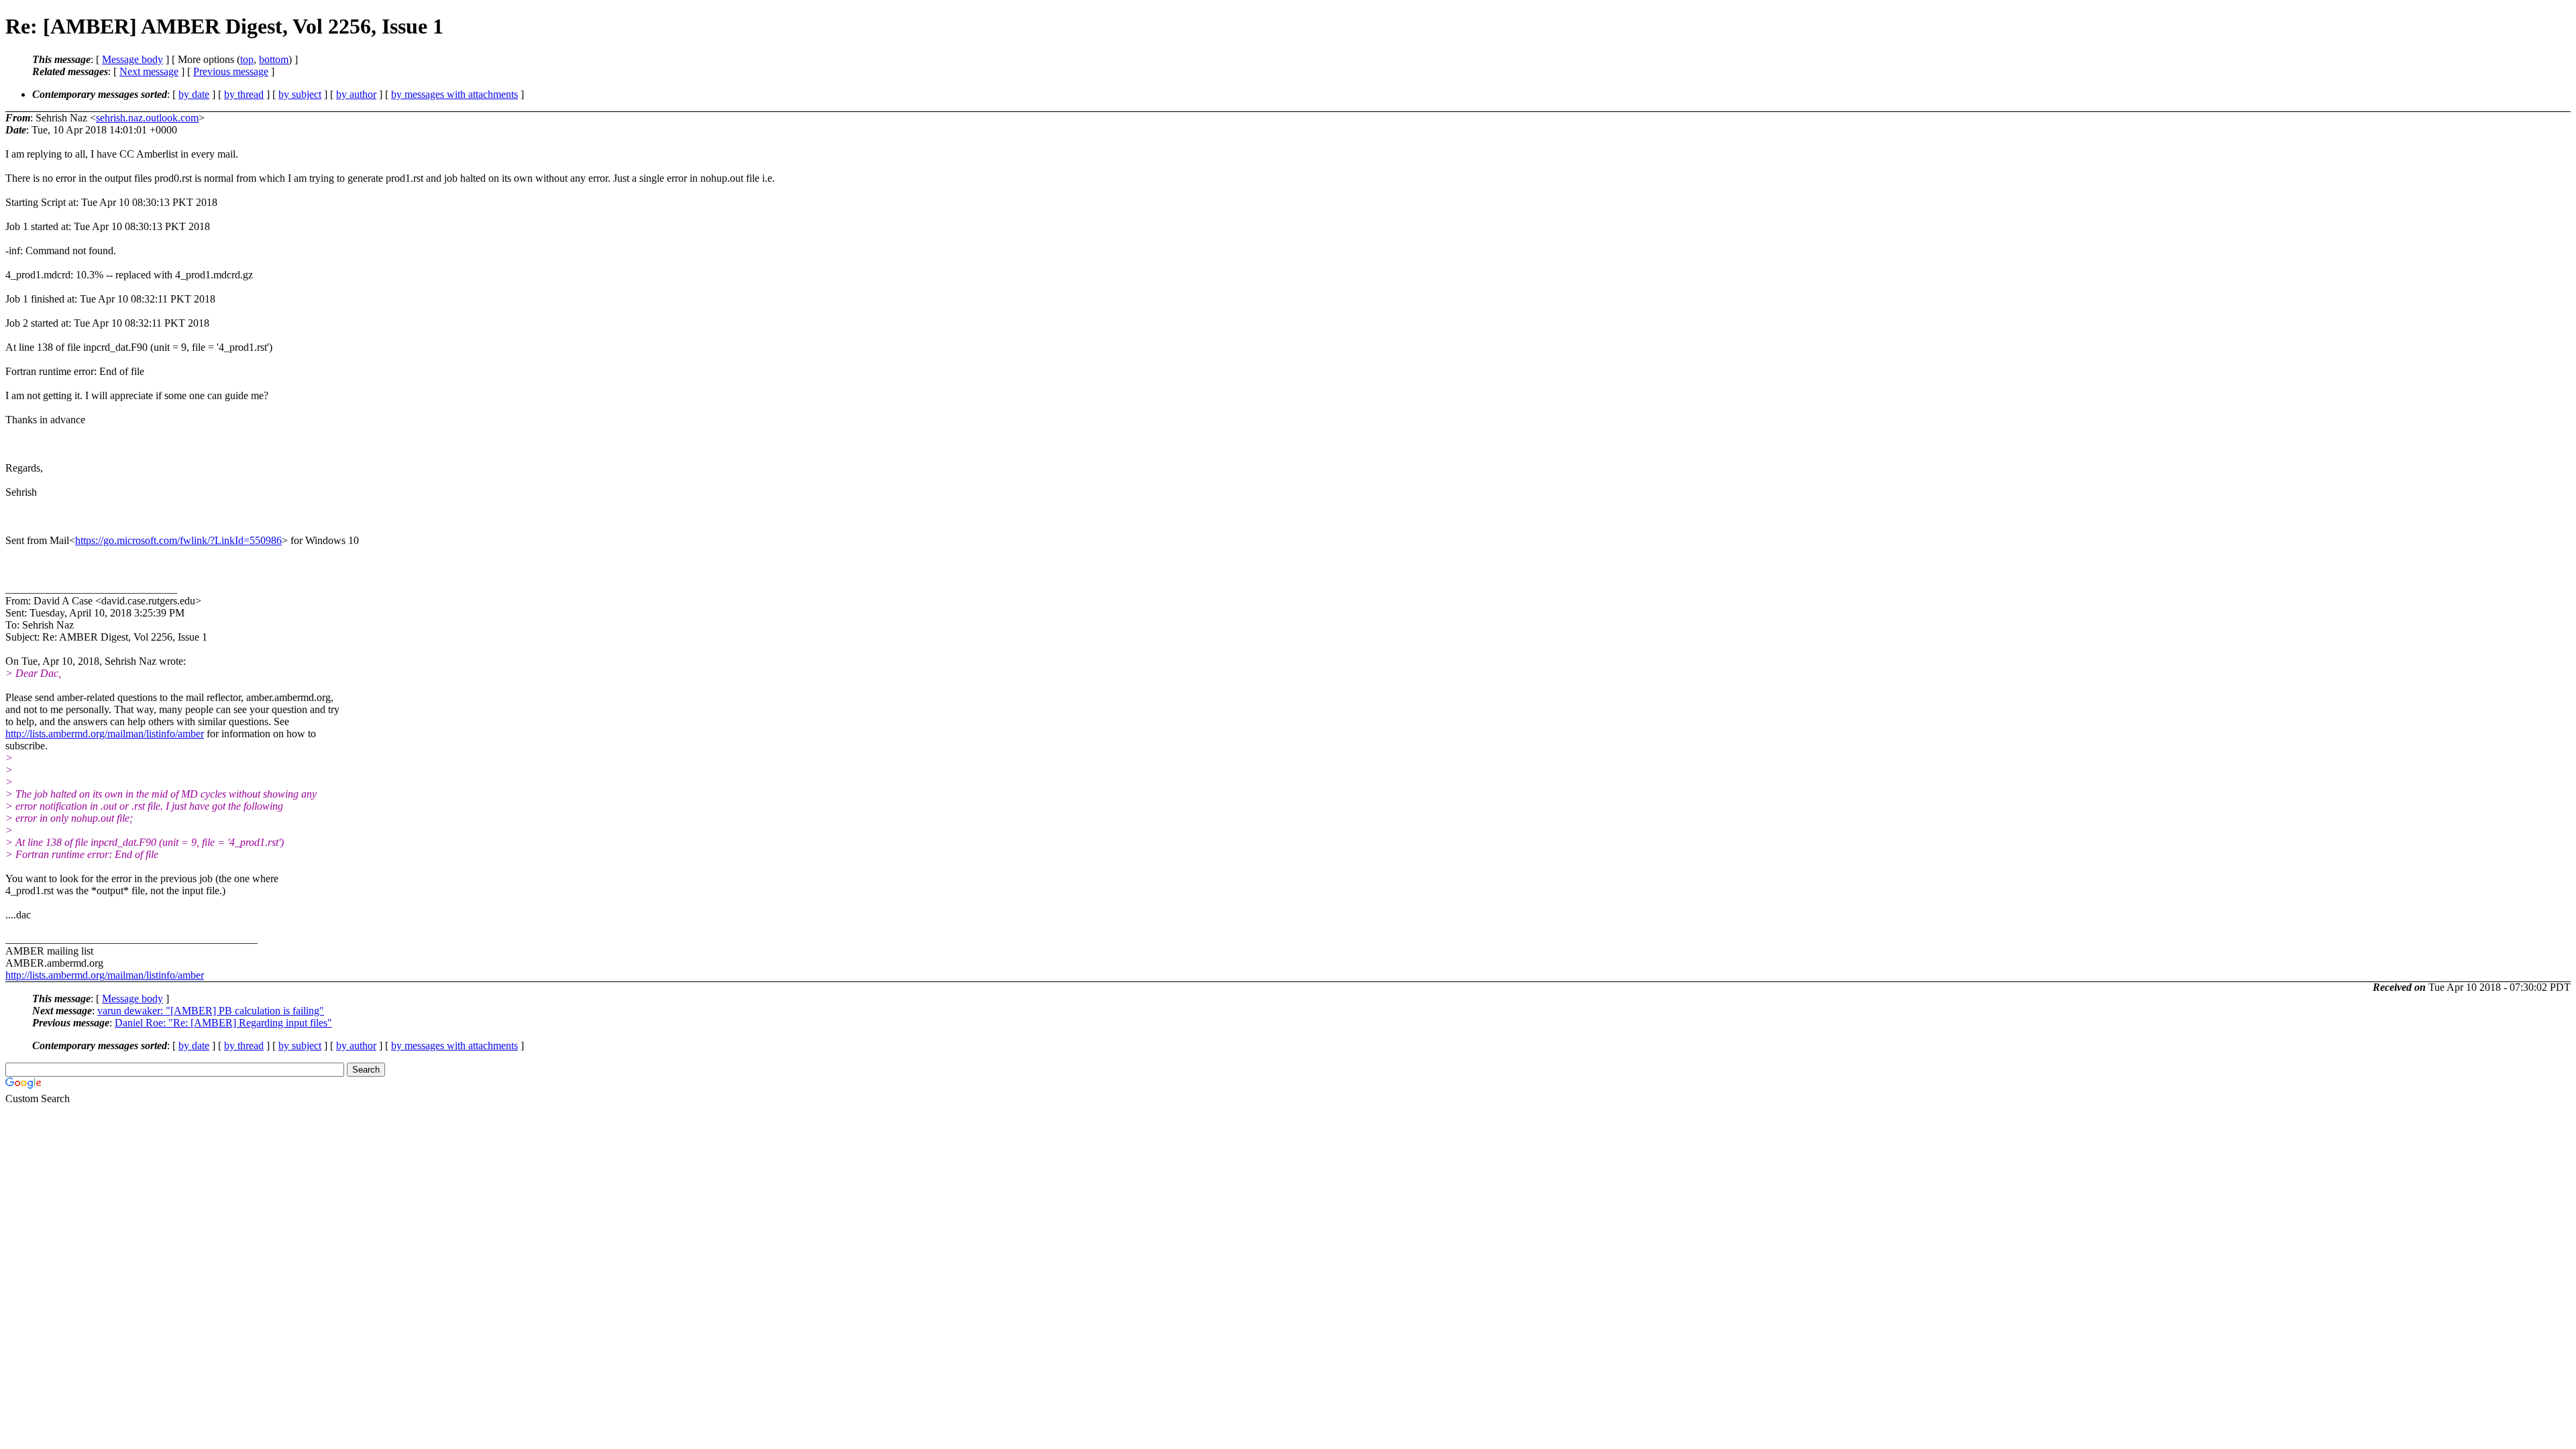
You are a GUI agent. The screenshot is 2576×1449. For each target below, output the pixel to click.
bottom (274, 59)
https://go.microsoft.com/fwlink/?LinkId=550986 (178, 540)
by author (356, 94)
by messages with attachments (454, 94)
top (247, 59)
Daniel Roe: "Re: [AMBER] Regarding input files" (223, 1023)
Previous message (231, 71)
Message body (132, 59)
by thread (244, 94)
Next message (149, 71)
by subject (300, 94)
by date (194, 94)
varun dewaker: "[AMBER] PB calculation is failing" (211, 1011)
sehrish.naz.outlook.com (147, 118)
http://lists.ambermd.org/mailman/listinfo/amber (105, 734)
